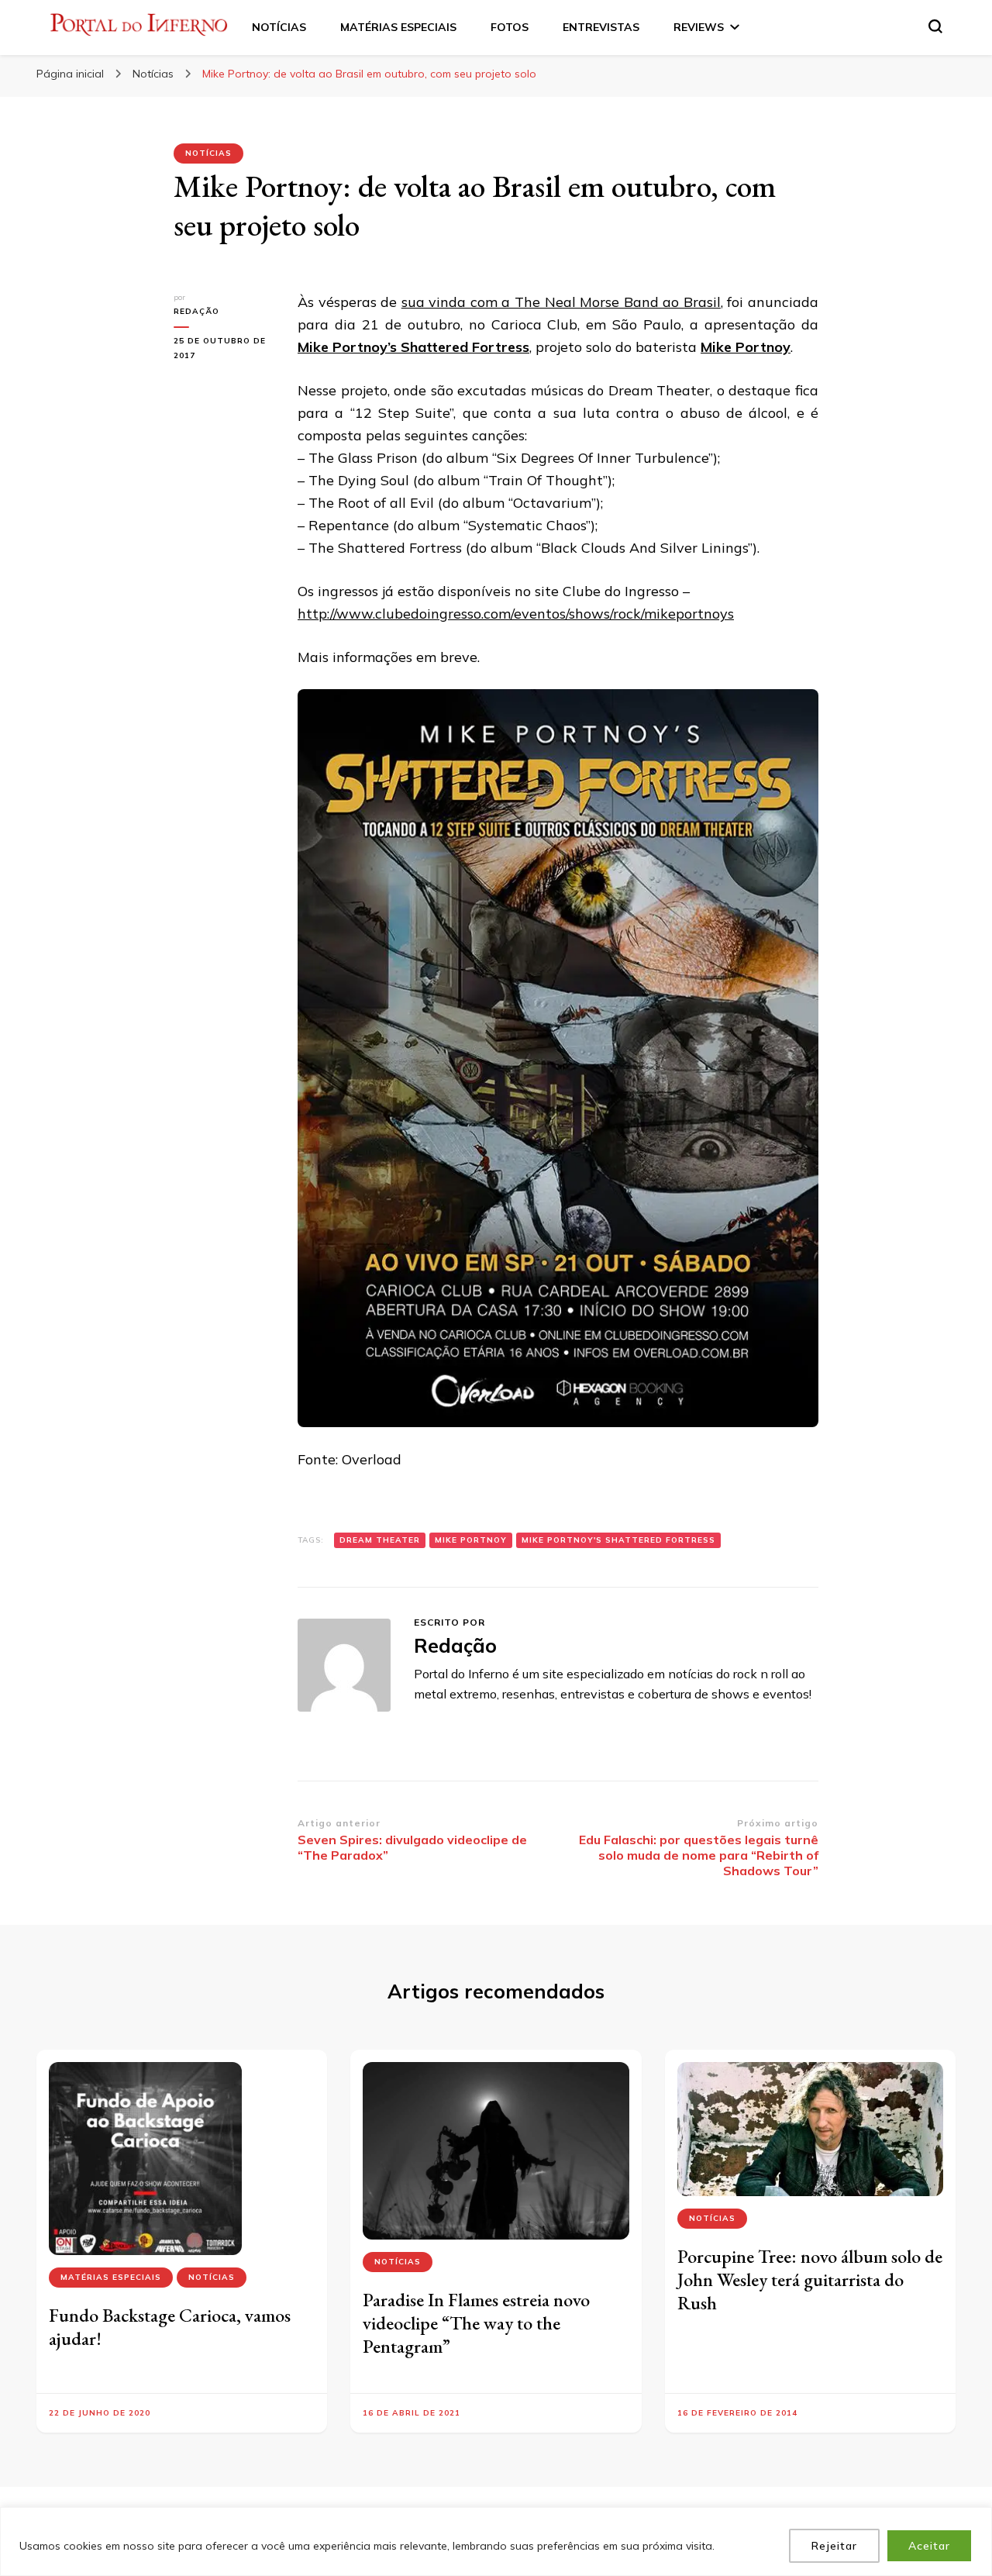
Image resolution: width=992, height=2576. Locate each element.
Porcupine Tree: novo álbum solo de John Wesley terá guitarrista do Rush (810, 2279)
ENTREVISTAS (601, 27)
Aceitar (929, 2546)
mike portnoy (471, 1540)
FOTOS (510, 27)
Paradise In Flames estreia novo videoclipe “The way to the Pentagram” (476, 2323)
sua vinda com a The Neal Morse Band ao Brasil (561, 302)
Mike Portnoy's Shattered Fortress (618, 1540)
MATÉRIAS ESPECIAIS (398, 27)
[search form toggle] (935, 26)
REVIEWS (699, 27)
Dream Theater (380, 1540)
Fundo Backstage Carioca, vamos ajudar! (170, 2327)
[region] (496, 2542)
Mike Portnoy (746, 347)
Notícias (208, 153)
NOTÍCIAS (279, 27)
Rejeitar (834, 2546)
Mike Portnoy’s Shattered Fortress (413, 347)
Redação (196, 311)
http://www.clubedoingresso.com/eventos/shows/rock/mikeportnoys (516, 614)
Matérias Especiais (111, 2277)
